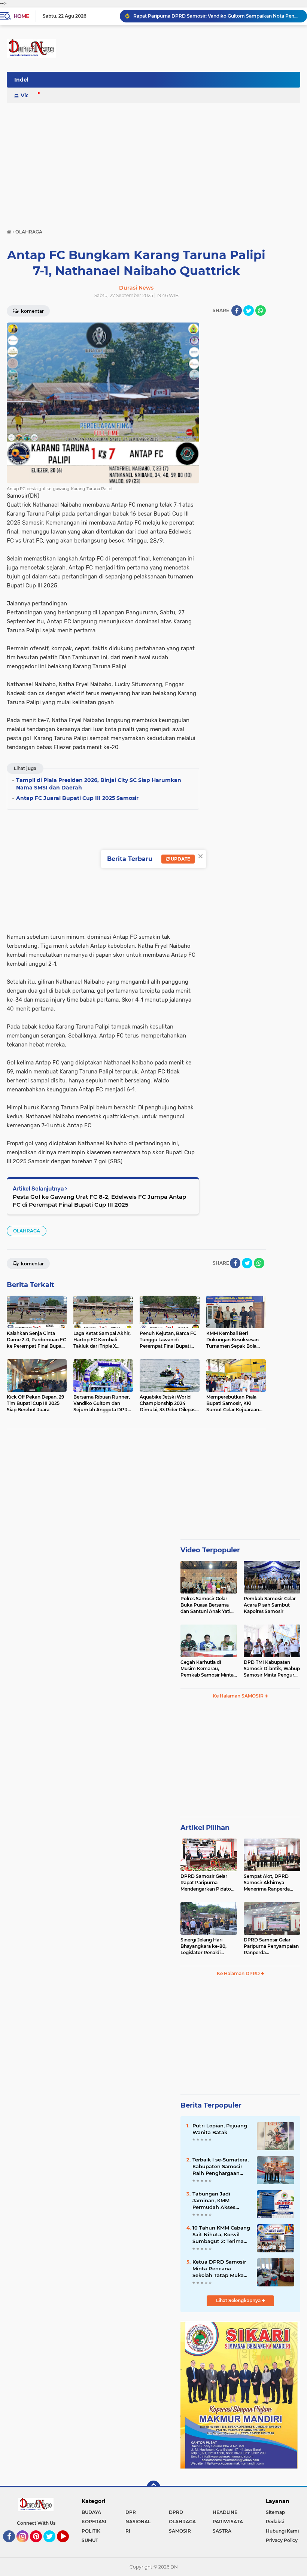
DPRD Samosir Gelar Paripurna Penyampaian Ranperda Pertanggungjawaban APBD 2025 (271, 1946)
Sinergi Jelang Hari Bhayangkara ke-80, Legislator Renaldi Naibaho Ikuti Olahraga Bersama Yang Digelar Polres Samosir (207, 1946)
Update (180, 859)
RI (128, 2531)
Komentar (32, 311)
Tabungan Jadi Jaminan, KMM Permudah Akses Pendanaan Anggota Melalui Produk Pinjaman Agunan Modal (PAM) (219, 2201)
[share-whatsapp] (261, 311)
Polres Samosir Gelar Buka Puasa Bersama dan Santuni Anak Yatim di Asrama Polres (208, 1605)
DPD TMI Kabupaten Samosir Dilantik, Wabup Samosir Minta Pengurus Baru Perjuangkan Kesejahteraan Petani (272, 1669)
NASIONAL (138, 2522)
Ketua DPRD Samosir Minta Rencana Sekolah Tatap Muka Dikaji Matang (219, 2269)
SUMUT (90, 2540)
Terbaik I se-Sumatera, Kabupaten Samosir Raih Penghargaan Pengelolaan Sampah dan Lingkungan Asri (221, 2167)
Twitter (53, 2546)
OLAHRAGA (27, 1231)
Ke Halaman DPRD (239, 1973)
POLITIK (91, 2531)
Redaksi (275, 2522)
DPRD (176, 2512)
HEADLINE (225, 2512)
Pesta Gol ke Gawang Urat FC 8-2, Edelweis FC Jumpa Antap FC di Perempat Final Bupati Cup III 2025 (99, 1201)
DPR (131, 2512)
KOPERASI (94, 2522)
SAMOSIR (180, 2531)
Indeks (24, 80)
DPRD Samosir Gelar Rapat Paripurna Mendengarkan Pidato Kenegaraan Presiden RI (208, 1883)
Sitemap (275, 2512)
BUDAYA (91, 2512)
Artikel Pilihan (205, 1828)
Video (28, 95)
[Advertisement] (153, 162)
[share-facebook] (237, 311)
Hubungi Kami (282, 2531)
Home (21, 16)
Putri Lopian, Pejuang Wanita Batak (220, 2129)
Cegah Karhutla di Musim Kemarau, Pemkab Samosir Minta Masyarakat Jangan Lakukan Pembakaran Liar (207, 1669)
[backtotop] (153, 2487)
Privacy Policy (282, 2540)
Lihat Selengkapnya (239, 2300)
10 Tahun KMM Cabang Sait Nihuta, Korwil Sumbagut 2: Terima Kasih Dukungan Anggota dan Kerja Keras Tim (221, 2235)
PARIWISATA (228, 2522)
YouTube (68, 2546)
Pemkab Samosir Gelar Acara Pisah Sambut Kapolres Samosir (270, 1605)
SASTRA (222, 2531)
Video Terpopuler (210, 1550)
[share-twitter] (249, 311)
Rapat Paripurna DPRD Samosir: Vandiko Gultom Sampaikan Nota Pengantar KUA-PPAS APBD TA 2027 (217, 16)
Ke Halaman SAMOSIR (239, 1696)
